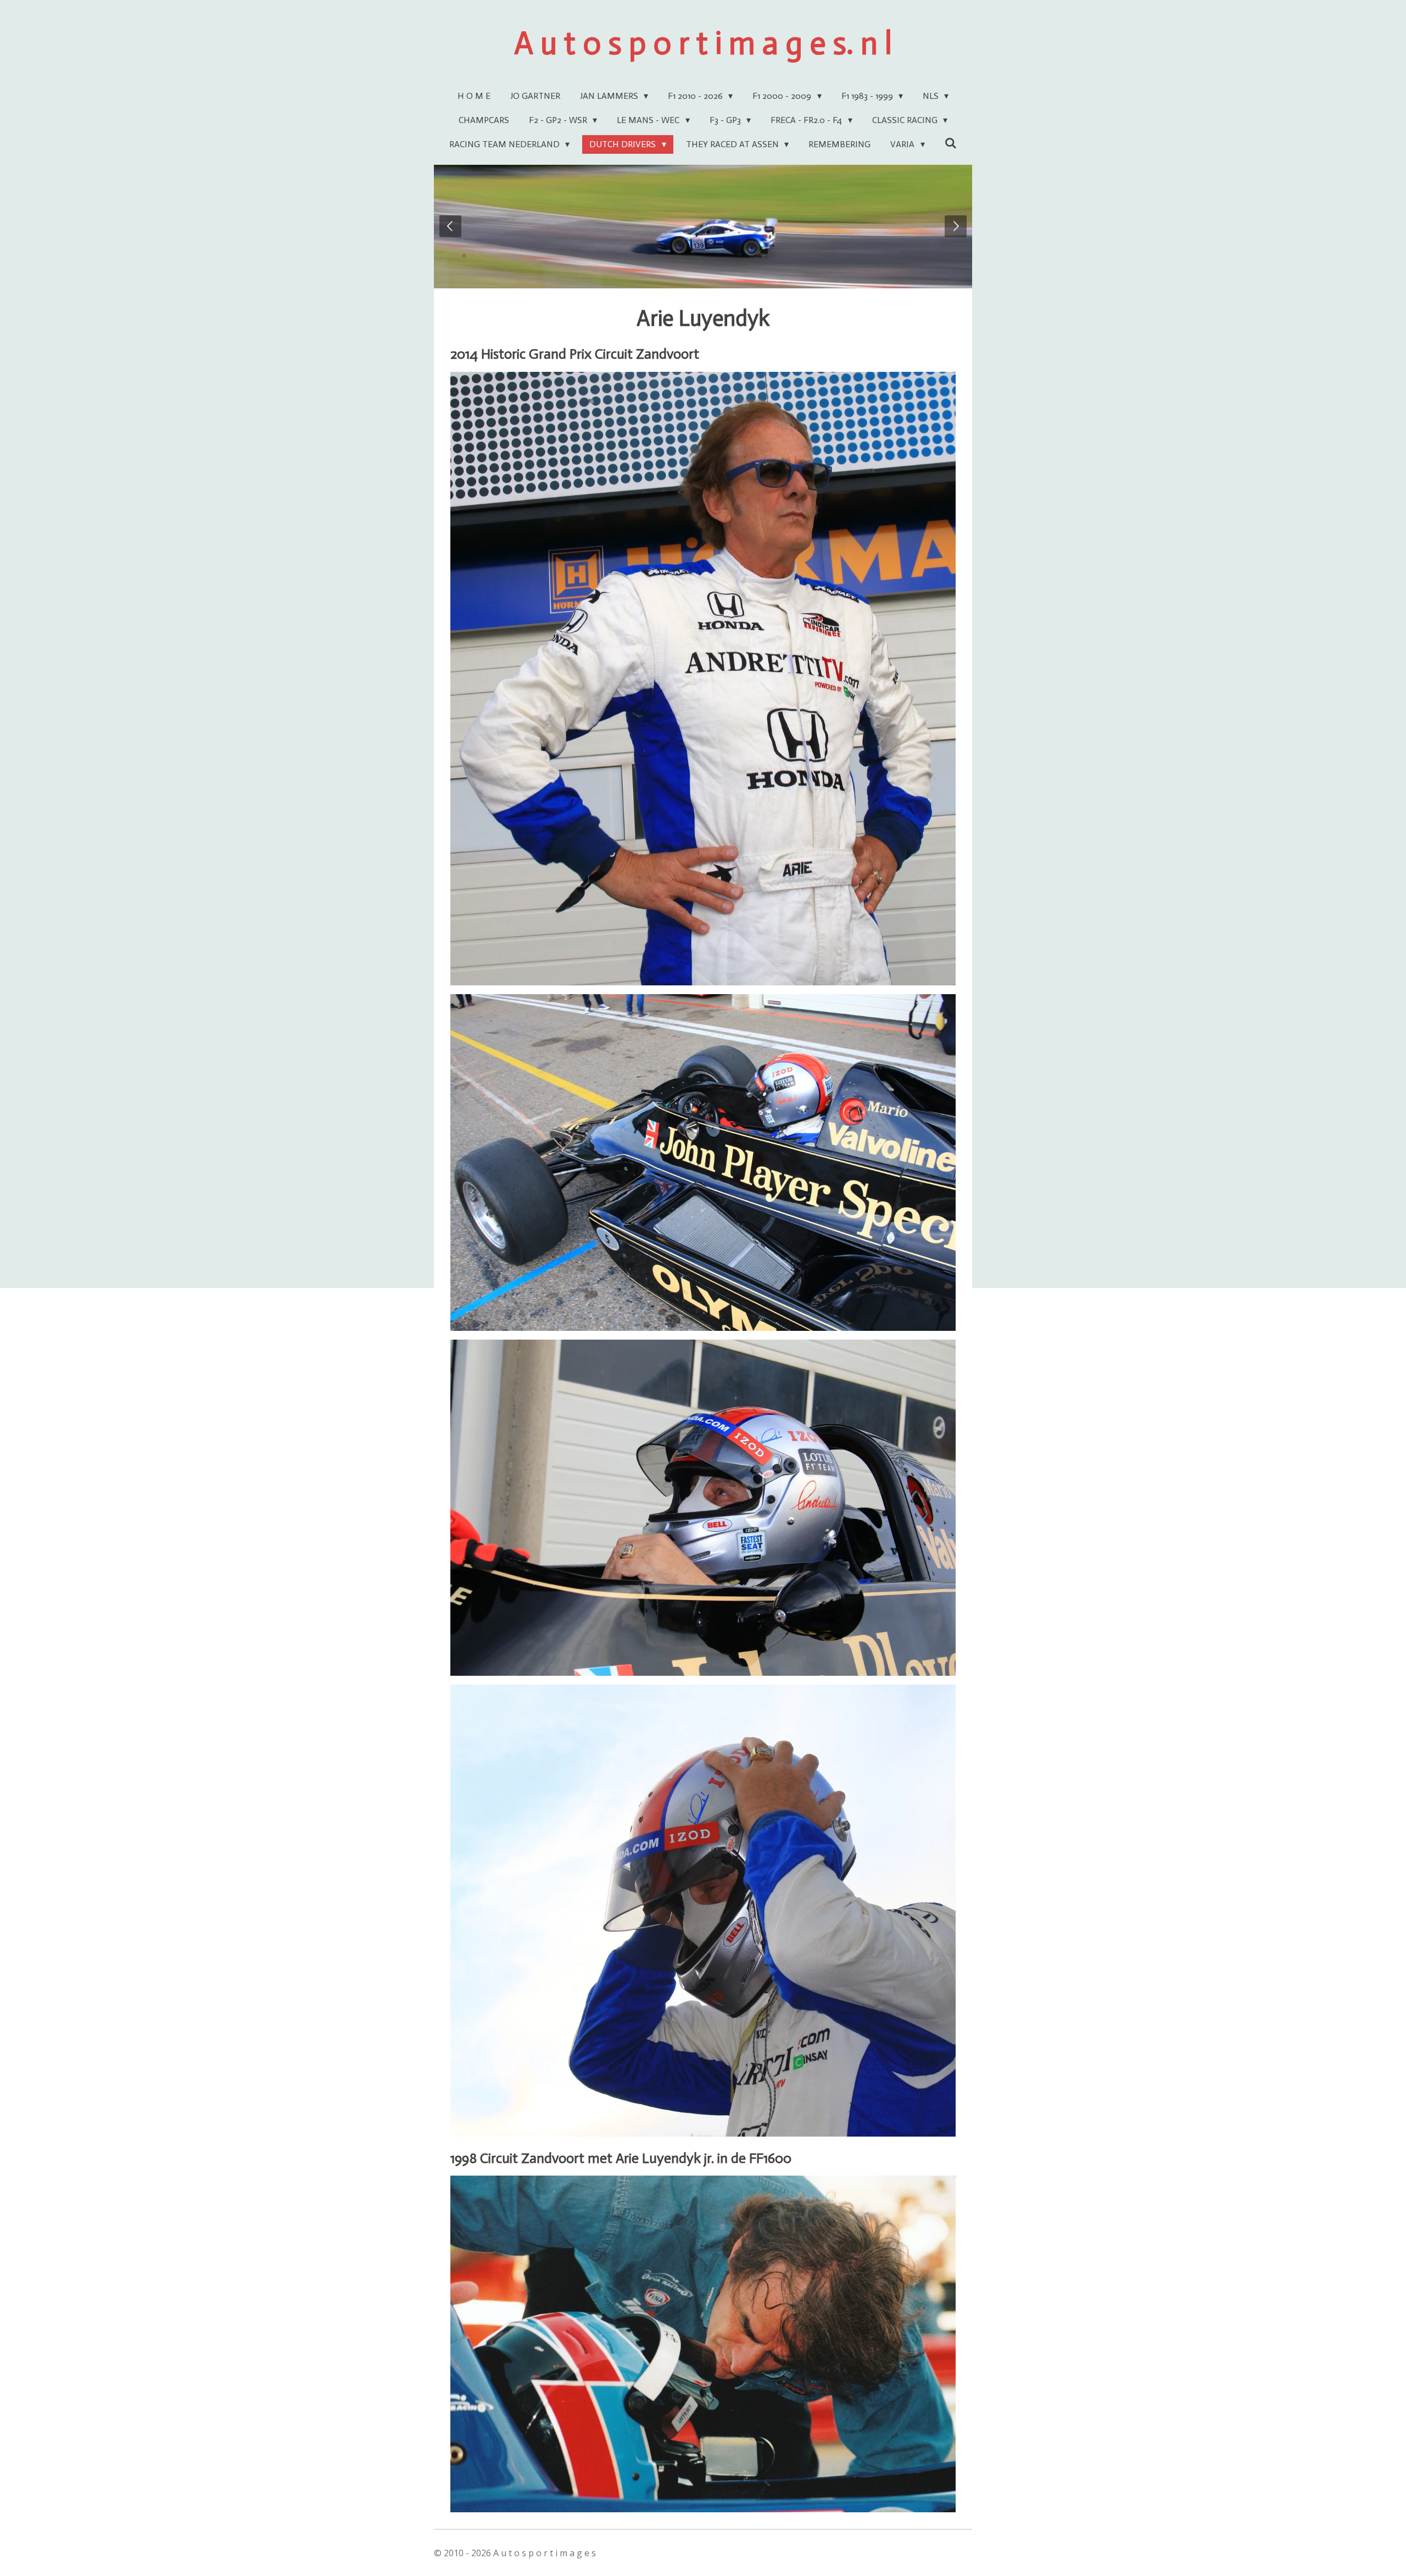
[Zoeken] (951, 143)
